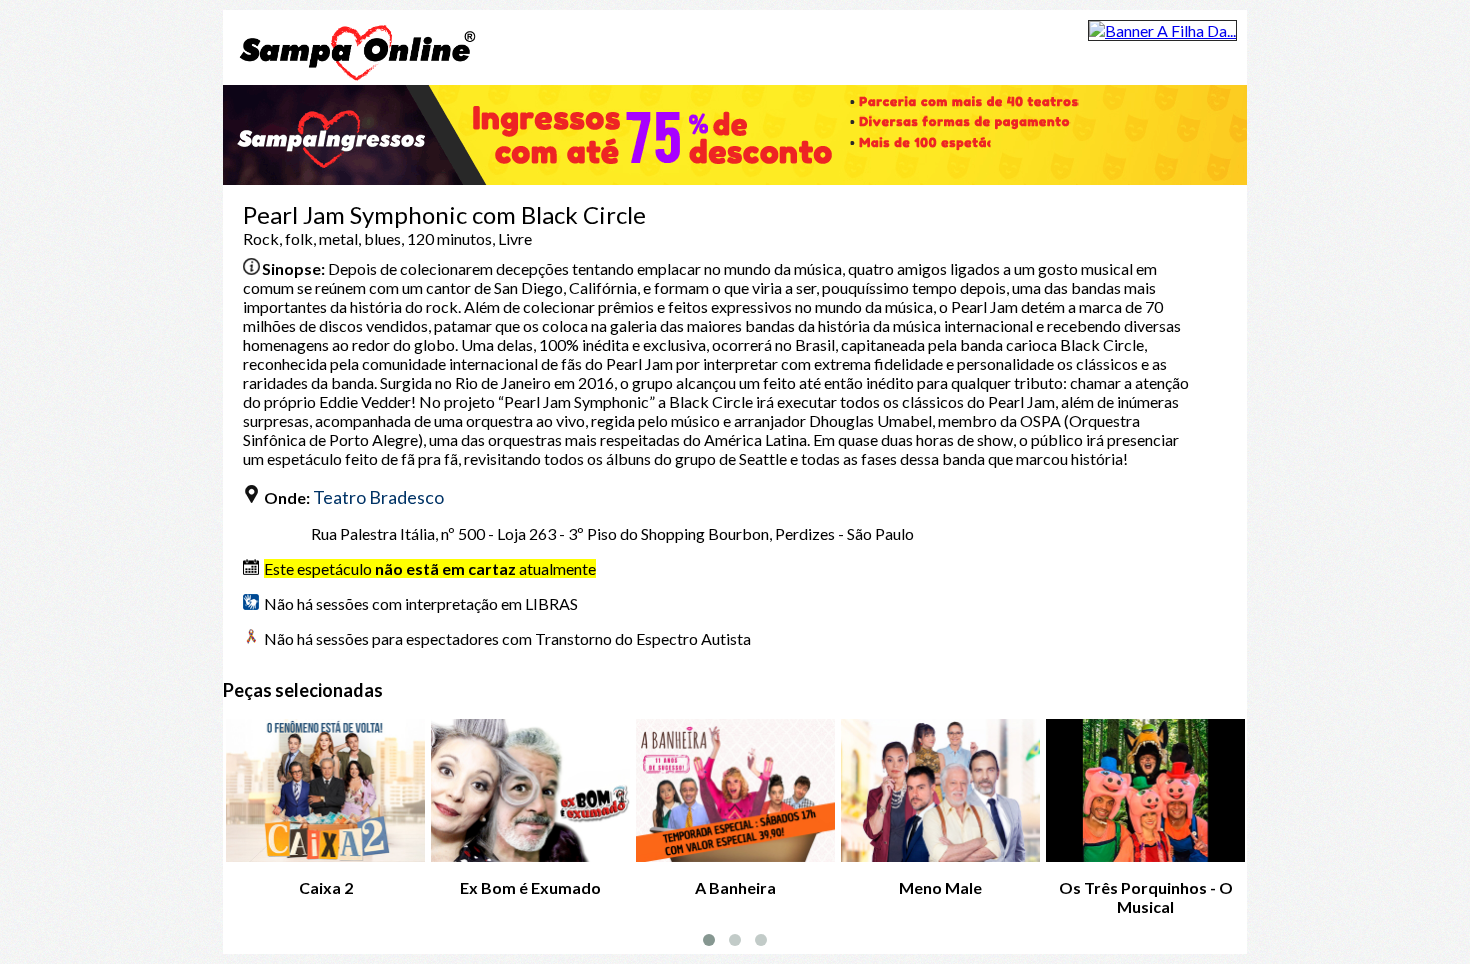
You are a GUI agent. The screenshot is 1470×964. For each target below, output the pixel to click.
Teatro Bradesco (378, 497)
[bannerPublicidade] (1162, 30)
